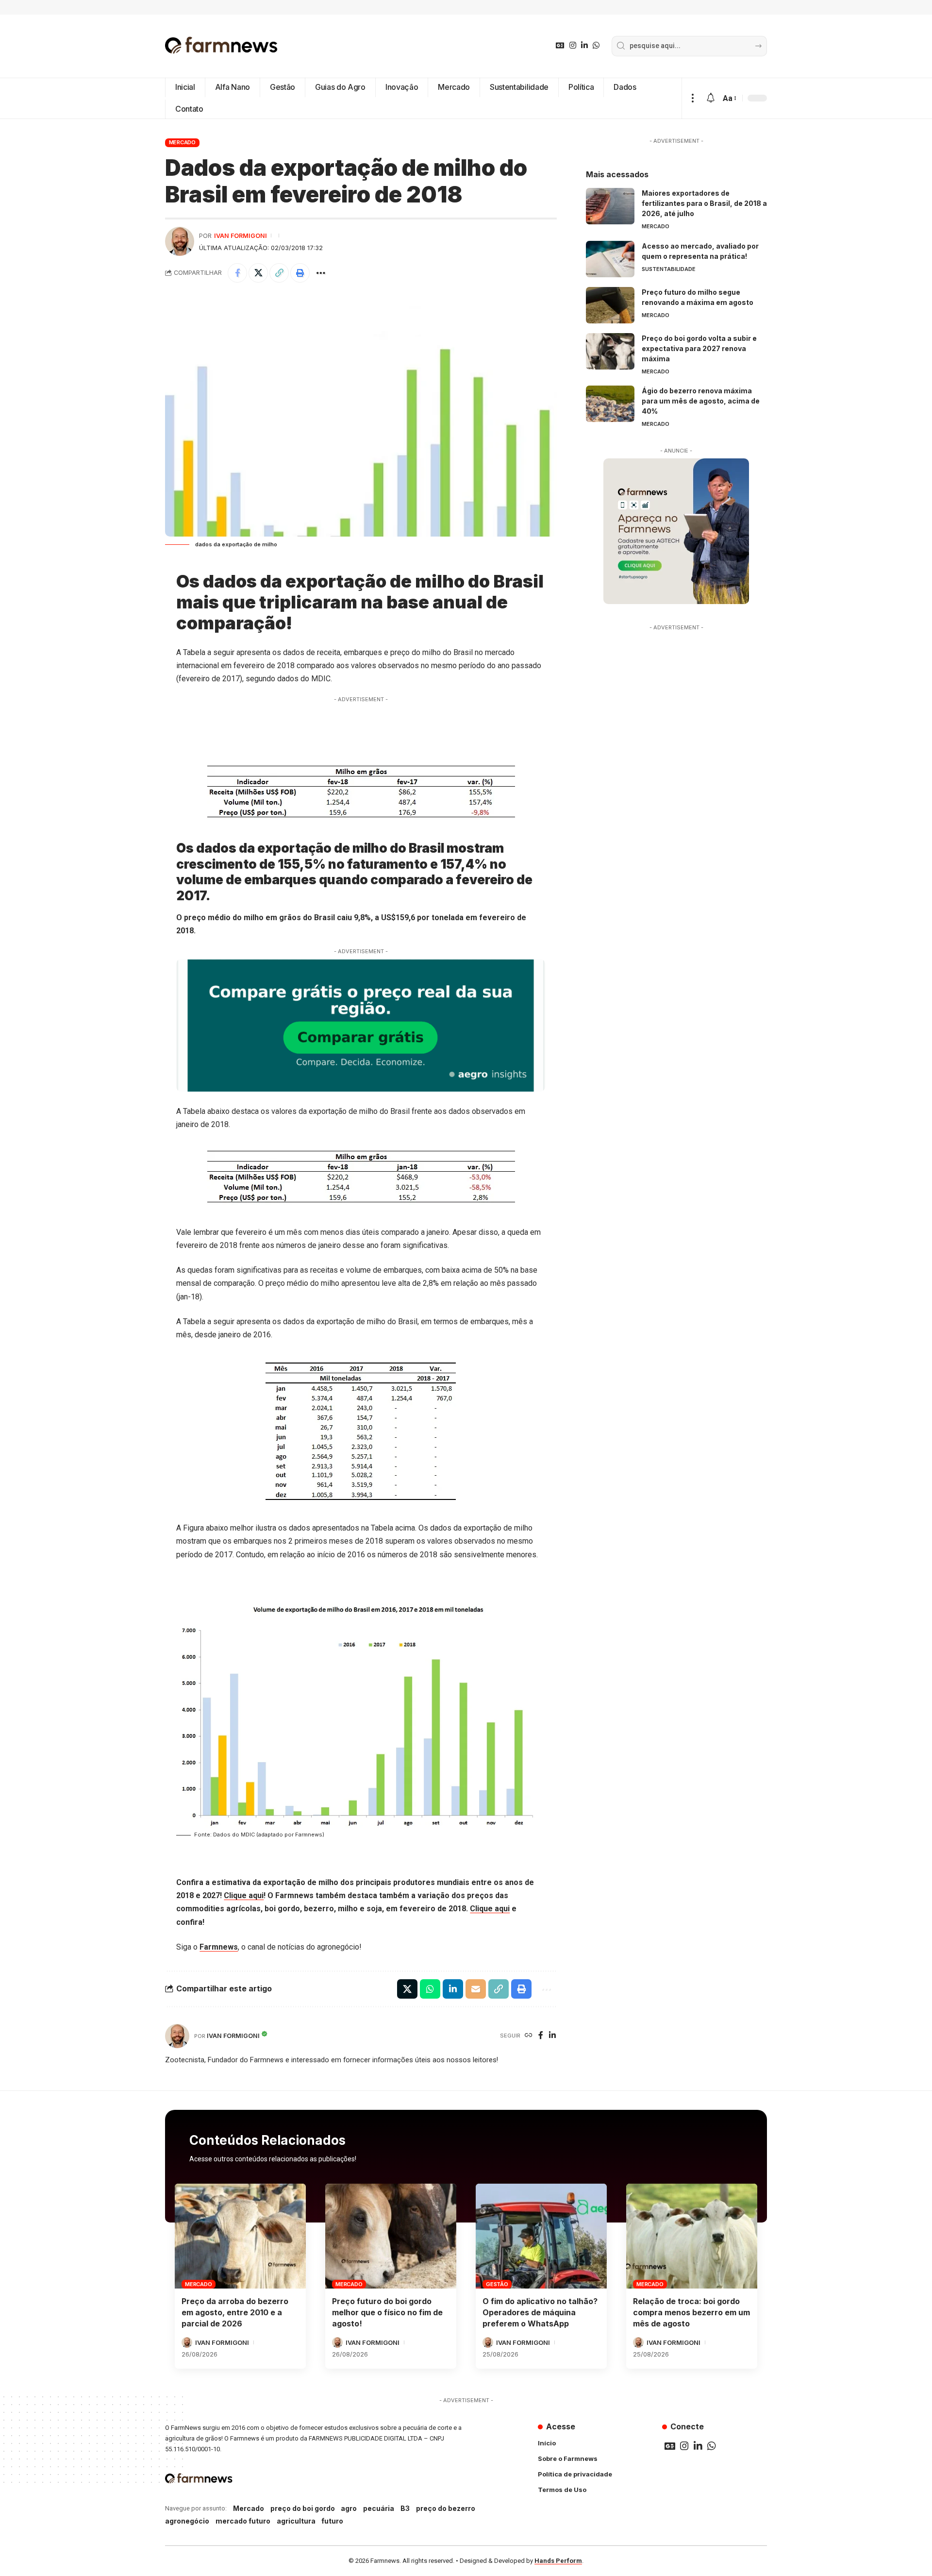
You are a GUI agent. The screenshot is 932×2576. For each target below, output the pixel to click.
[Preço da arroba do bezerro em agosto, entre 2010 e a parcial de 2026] (240, 2236)
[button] (692, 98)
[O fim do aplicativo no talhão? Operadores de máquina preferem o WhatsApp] (541, 2236)
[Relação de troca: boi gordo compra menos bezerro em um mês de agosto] (692, 2236)
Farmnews (219, 1947)
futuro (332, 2521)
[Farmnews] (221, 46)
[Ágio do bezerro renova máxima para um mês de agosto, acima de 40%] (610, 404)
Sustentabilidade (669, 269)
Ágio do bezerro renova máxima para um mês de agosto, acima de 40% (701, 401)
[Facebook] (541, 2036)
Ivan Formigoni (241, 236)
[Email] (476, 1989)
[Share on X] (258, 273)
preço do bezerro (446, 2508)
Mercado (182, 142)
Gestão (497, 2284)
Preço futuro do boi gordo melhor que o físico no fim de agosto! (387, 2312)
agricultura (296, 2521)
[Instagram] (573, 45)
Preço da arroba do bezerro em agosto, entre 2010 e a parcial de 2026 (235, 2312)
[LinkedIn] (584, 45)
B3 (405, 2508)
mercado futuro (243, 2521)
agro (349, 2508)
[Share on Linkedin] (453, 1989)
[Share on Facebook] (237, 273)
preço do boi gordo (303, 2508)
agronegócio (187, 2521)
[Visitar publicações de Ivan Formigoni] (180, 241)
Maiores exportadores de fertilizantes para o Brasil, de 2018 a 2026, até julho (704, 203)
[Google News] (560, 45)
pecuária (379, 2508)
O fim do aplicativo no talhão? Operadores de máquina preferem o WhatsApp (540, 2312)
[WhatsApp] (596, 45)
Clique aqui (244, 1895)
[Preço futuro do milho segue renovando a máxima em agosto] (610, 305)
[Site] (529, 2036)
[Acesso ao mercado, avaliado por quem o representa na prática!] (610, 259)
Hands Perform (558, 2561)
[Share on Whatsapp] (430, 1989)
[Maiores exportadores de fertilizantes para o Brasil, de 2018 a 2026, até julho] (610, 206)
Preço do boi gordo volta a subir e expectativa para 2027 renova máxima (699, 348)
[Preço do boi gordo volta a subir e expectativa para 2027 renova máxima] (610, 351)
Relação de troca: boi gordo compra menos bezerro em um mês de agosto (691, 2312)
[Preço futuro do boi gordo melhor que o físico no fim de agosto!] (391, 2236)
